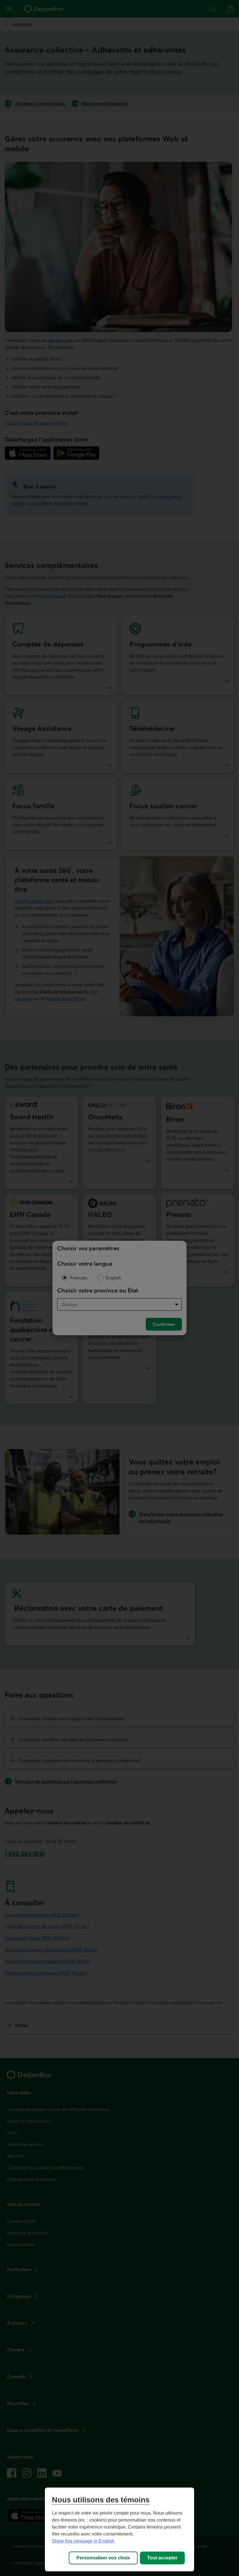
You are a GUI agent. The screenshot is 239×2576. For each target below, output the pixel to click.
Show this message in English (83, 2541)
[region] (119, 2529)
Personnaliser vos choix (103, 2558)
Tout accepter (162, 2558)
